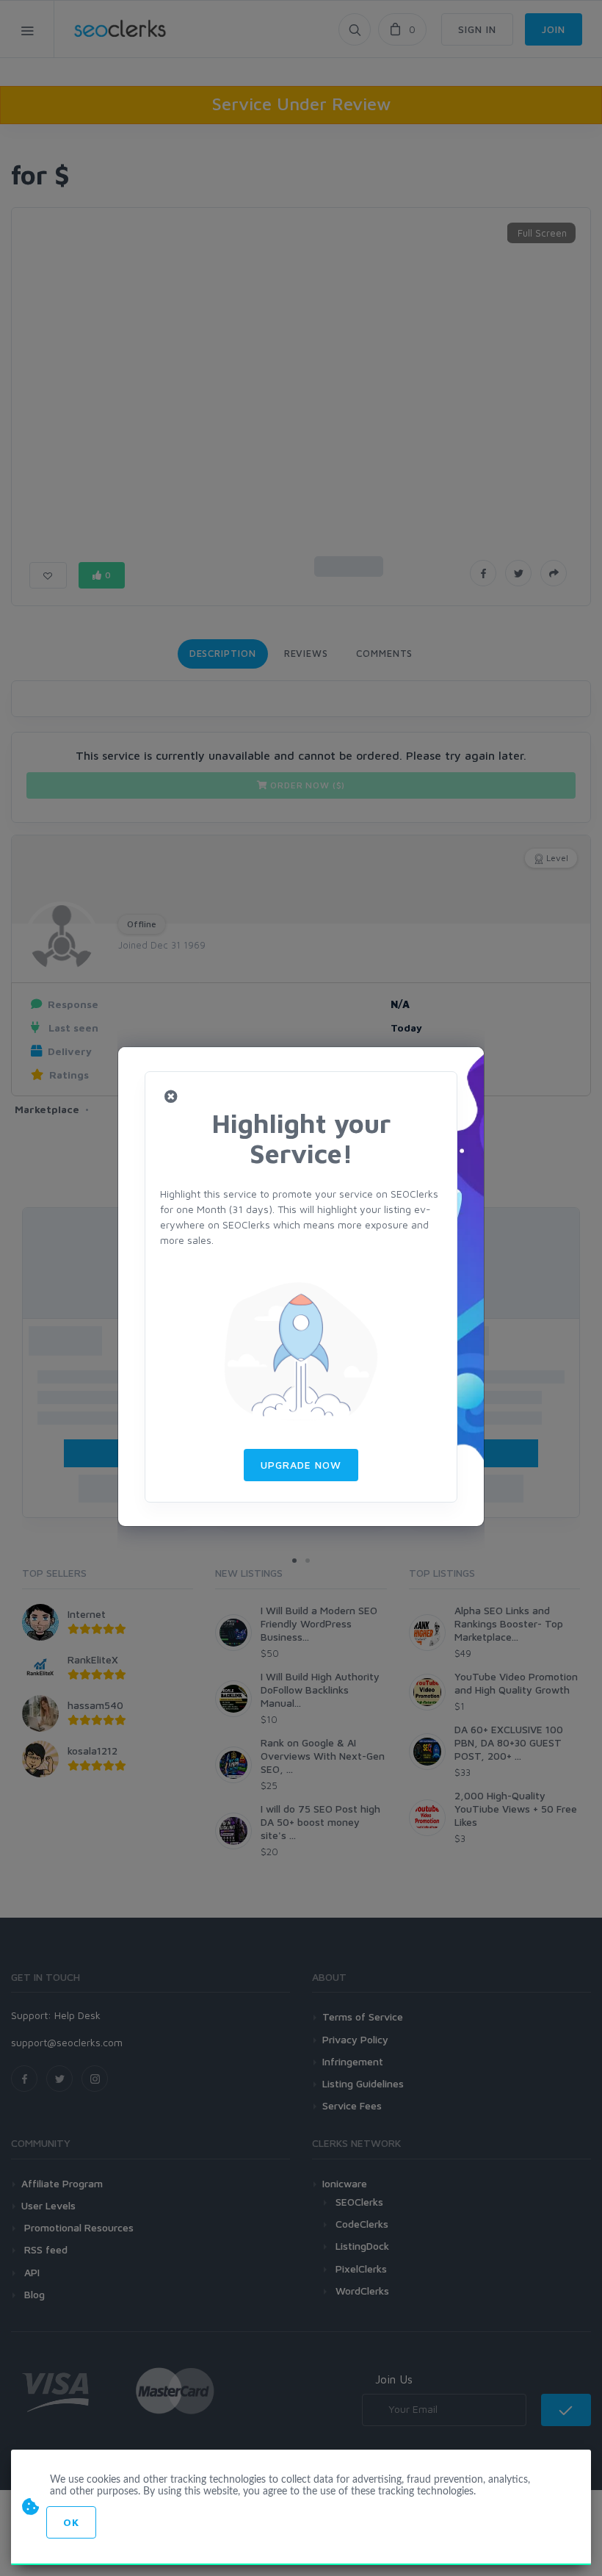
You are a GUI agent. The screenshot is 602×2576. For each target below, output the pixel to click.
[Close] (171, 1097)
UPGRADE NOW (301, 1465)
